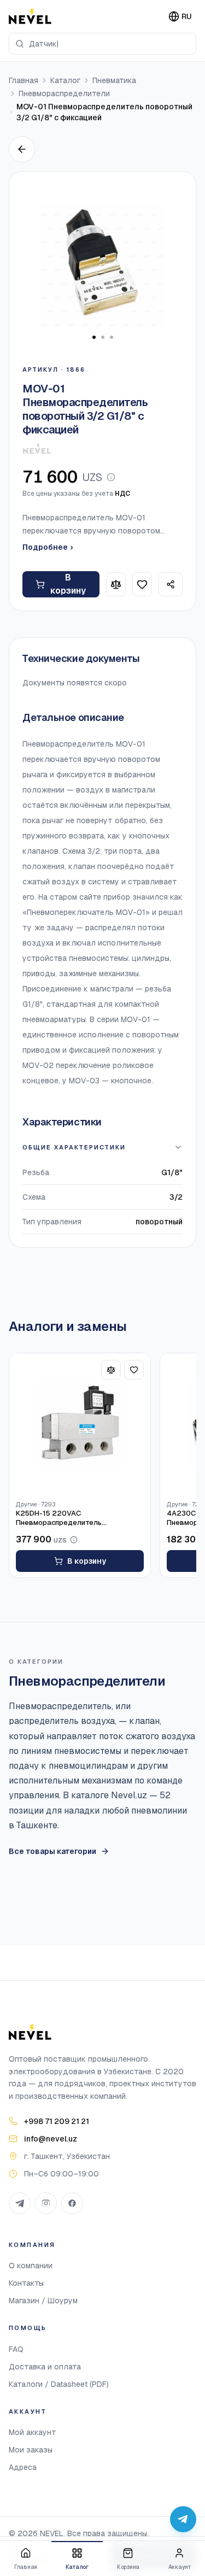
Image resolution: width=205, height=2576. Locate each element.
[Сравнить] (116, 584)
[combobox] (102, 44)
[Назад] (22, 149)
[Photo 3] (112, 337)
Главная (24, 80)
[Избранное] (142, 584)
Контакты (26, 2283)
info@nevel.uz (51, 2139)
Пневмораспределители (64, 93)
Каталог (65, 80)
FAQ (16, 2349)
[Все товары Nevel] (37, 449)
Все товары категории (52, 1851)
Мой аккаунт (33, 2432)
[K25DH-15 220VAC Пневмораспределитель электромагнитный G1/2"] (80, 1424)
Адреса (23, 2467)
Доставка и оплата (45, 2367)
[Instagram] (46, 2203)
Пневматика (114, 80)
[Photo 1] (94, 337)
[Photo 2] (103, 337)
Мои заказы (31, 2450)
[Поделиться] (171, 584)
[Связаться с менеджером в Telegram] (183, 2519)
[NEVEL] (30, 16)
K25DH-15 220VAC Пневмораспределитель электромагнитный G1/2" (60, 1518)
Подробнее (48, 547)
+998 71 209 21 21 (57, 2121)
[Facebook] (72, 2203)
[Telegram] (20, 2203)
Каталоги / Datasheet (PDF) (59, 2384)
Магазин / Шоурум (43, 2301)
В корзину (68, 584)
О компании (31, 2266)
